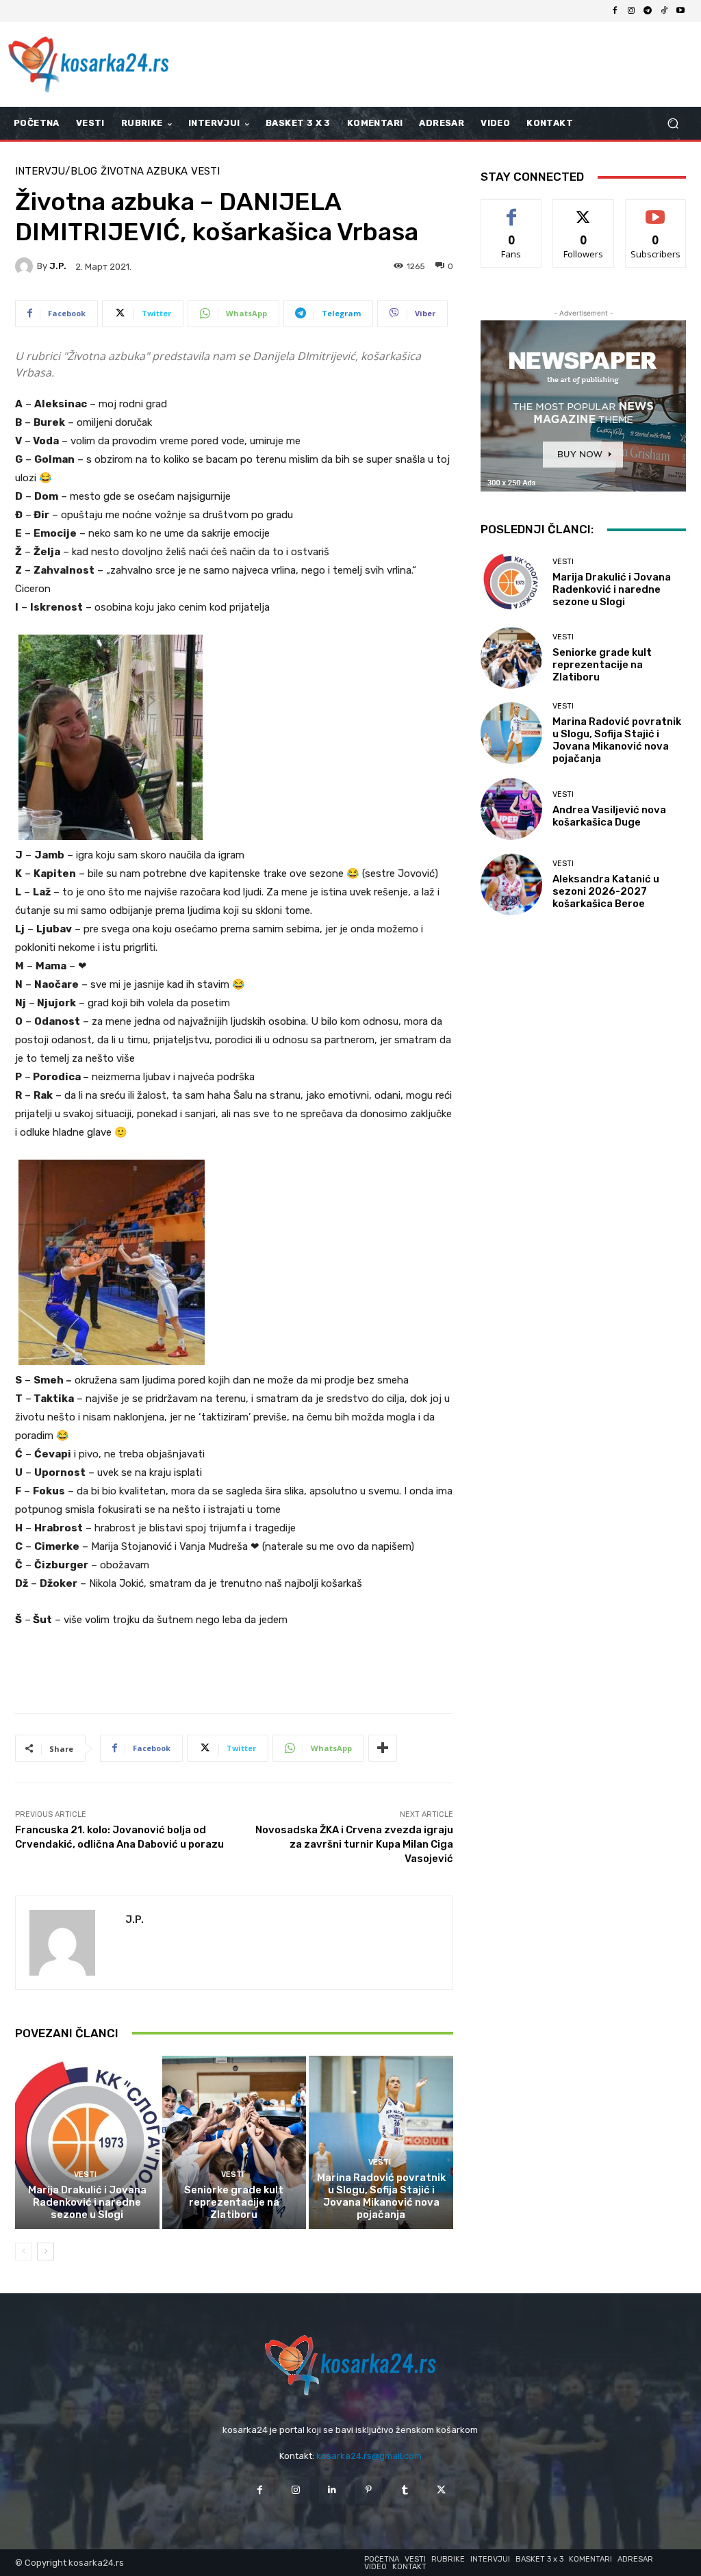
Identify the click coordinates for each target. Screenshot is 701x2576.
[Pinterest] (369, 2490)
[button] (673, 124)
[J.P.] (26, 266)
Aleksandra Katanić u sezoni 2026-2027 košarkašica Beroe (606, 891)
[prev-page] (24, 2252)
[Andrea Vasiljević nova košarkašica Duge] (511, 809)
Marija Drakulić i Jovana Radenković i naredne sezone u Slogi (87, 2202)
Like (512, 210)
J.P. (58, 266)
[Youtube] (680, 11)
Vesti (205, 171)
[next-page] (46, 2252)
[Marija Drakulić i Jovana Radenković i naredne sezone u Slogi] (87, 2142)
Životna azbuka (144, 171)
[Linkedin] (332, 2490)
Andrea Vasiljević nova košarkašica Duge (609, 816)
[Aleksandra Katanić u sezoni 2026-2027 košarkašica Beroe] (511, 884)
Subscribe (656, 210)
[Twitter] (441, 2490)
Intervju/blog (56, 171)
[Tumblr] (405, 2490)
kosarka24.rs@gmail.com (369, 2456)
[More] (383, 1748)
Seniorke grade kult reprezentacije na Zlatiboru (234, 2202)
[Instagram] (631, 11)
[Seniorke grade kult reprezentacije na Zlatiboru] (234, 2142)
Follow (584, 210)
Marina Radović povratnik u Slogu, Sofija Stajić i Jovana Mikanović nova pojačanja (381, 2196)
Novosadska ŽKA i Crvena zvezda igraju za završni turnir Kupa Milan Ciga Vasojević (354, 1844)
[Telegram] (648, 11)
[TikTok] (664, 11)
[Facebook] (615, 11)
